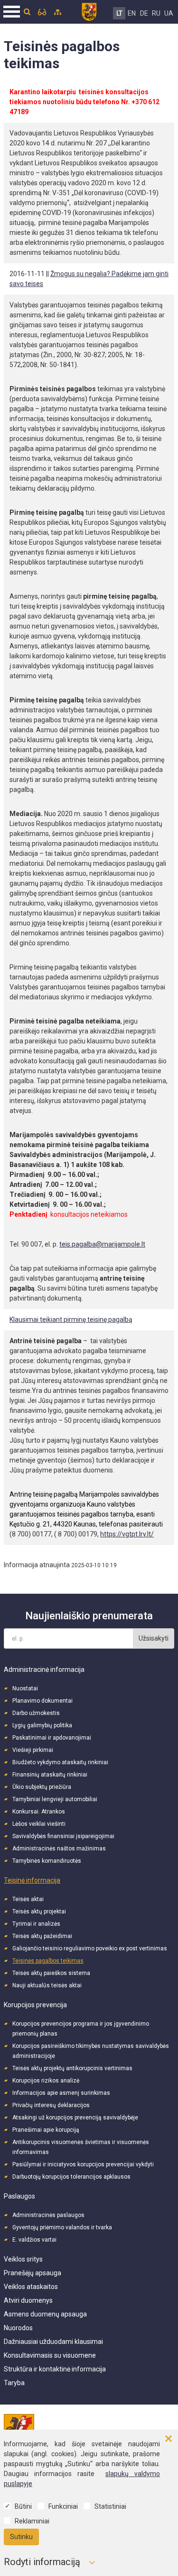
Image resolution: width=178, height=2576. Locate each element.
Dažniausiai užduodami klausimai (53, 2342)
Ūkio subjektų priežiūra (42, 1787)
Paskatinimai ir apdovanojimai (52, 1738)
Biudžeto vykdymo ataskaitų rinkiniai (60, 1762)
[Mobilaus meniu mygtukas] (12, 12)
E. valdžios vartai (34, 2240)
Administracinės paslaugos (48, 2215)
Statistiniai (110, 2506)
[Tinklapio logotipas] (89, 10)
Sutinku (21, 2537)
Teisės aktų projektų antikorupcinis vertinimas (72, 2068)
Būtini (23, 2506)
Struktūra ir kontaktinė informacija (55, 2369)
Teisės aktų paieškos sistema (51, 1973)
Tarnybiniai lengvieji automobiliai (55, 1799)
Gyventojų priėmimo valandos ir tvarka (62, 2227)
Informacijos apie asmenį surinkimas (61, 2093)
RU (156, 13)
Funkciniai (63, 2506)
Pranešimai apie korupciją (46, 2130)
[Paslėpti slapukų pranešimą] (169, 2439)
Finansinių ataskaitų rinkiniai (50, 1775)
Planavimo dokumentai (42, 1701)
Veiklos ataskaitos (31, 2287)
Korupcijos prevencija (35, 2005)
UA (169, 13)
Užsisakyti (154, 1638)
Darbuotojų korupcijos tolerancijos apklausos (71, 2177)
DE (144, 13)
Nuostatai (25, 1688)
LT (119, 13)
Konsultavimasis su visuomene (50, 2355)
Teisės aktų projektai (39, 1912)
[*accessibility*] (42, 12)
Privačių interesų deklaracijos (51, 2105)
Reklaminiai (32, 2521)
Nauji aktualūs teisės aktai (47, 1985)
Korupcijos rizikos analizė (46, 2081)
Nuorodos (18, 2328)
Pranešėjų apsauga (33, 2273)
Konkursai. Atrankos (39, 1812)
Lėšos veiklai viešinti (39, 1824)
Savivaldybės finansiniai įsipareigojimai (63, 1836)
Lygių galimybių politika (42, 1725)
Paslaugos (19, 2196)
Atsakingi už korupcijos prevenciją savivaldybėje (75, 2118)
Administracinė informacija (44, 1669)
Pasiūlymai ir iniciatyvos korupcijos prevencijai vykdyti (83, 2164)
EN (132, 13)
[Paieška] (27, 12)
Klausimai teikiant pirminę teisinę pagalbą (71, 1319)
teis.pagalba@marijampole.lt (102, 1244)
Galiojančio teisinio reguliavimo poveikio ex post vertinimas (90, 1948)
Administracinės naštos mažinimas (59, 1849)
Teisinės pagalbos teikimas (48, 1961)
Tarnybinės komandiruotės (47, 1861)
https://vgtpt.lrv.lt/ (127, 1534)
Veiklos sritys (23, 2259)
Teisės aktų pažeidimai (42, 1936)
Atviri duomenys (28, 2300)
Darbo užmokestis (36, 1713)
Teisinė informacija (32, 1880)
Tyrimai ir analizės (36, 1924)
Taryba (14, 2383)
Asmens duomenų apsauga (45, 2314)
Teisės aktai (28, 1899)
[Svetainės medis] (58, 12)
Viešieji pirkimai (33, 1750)
